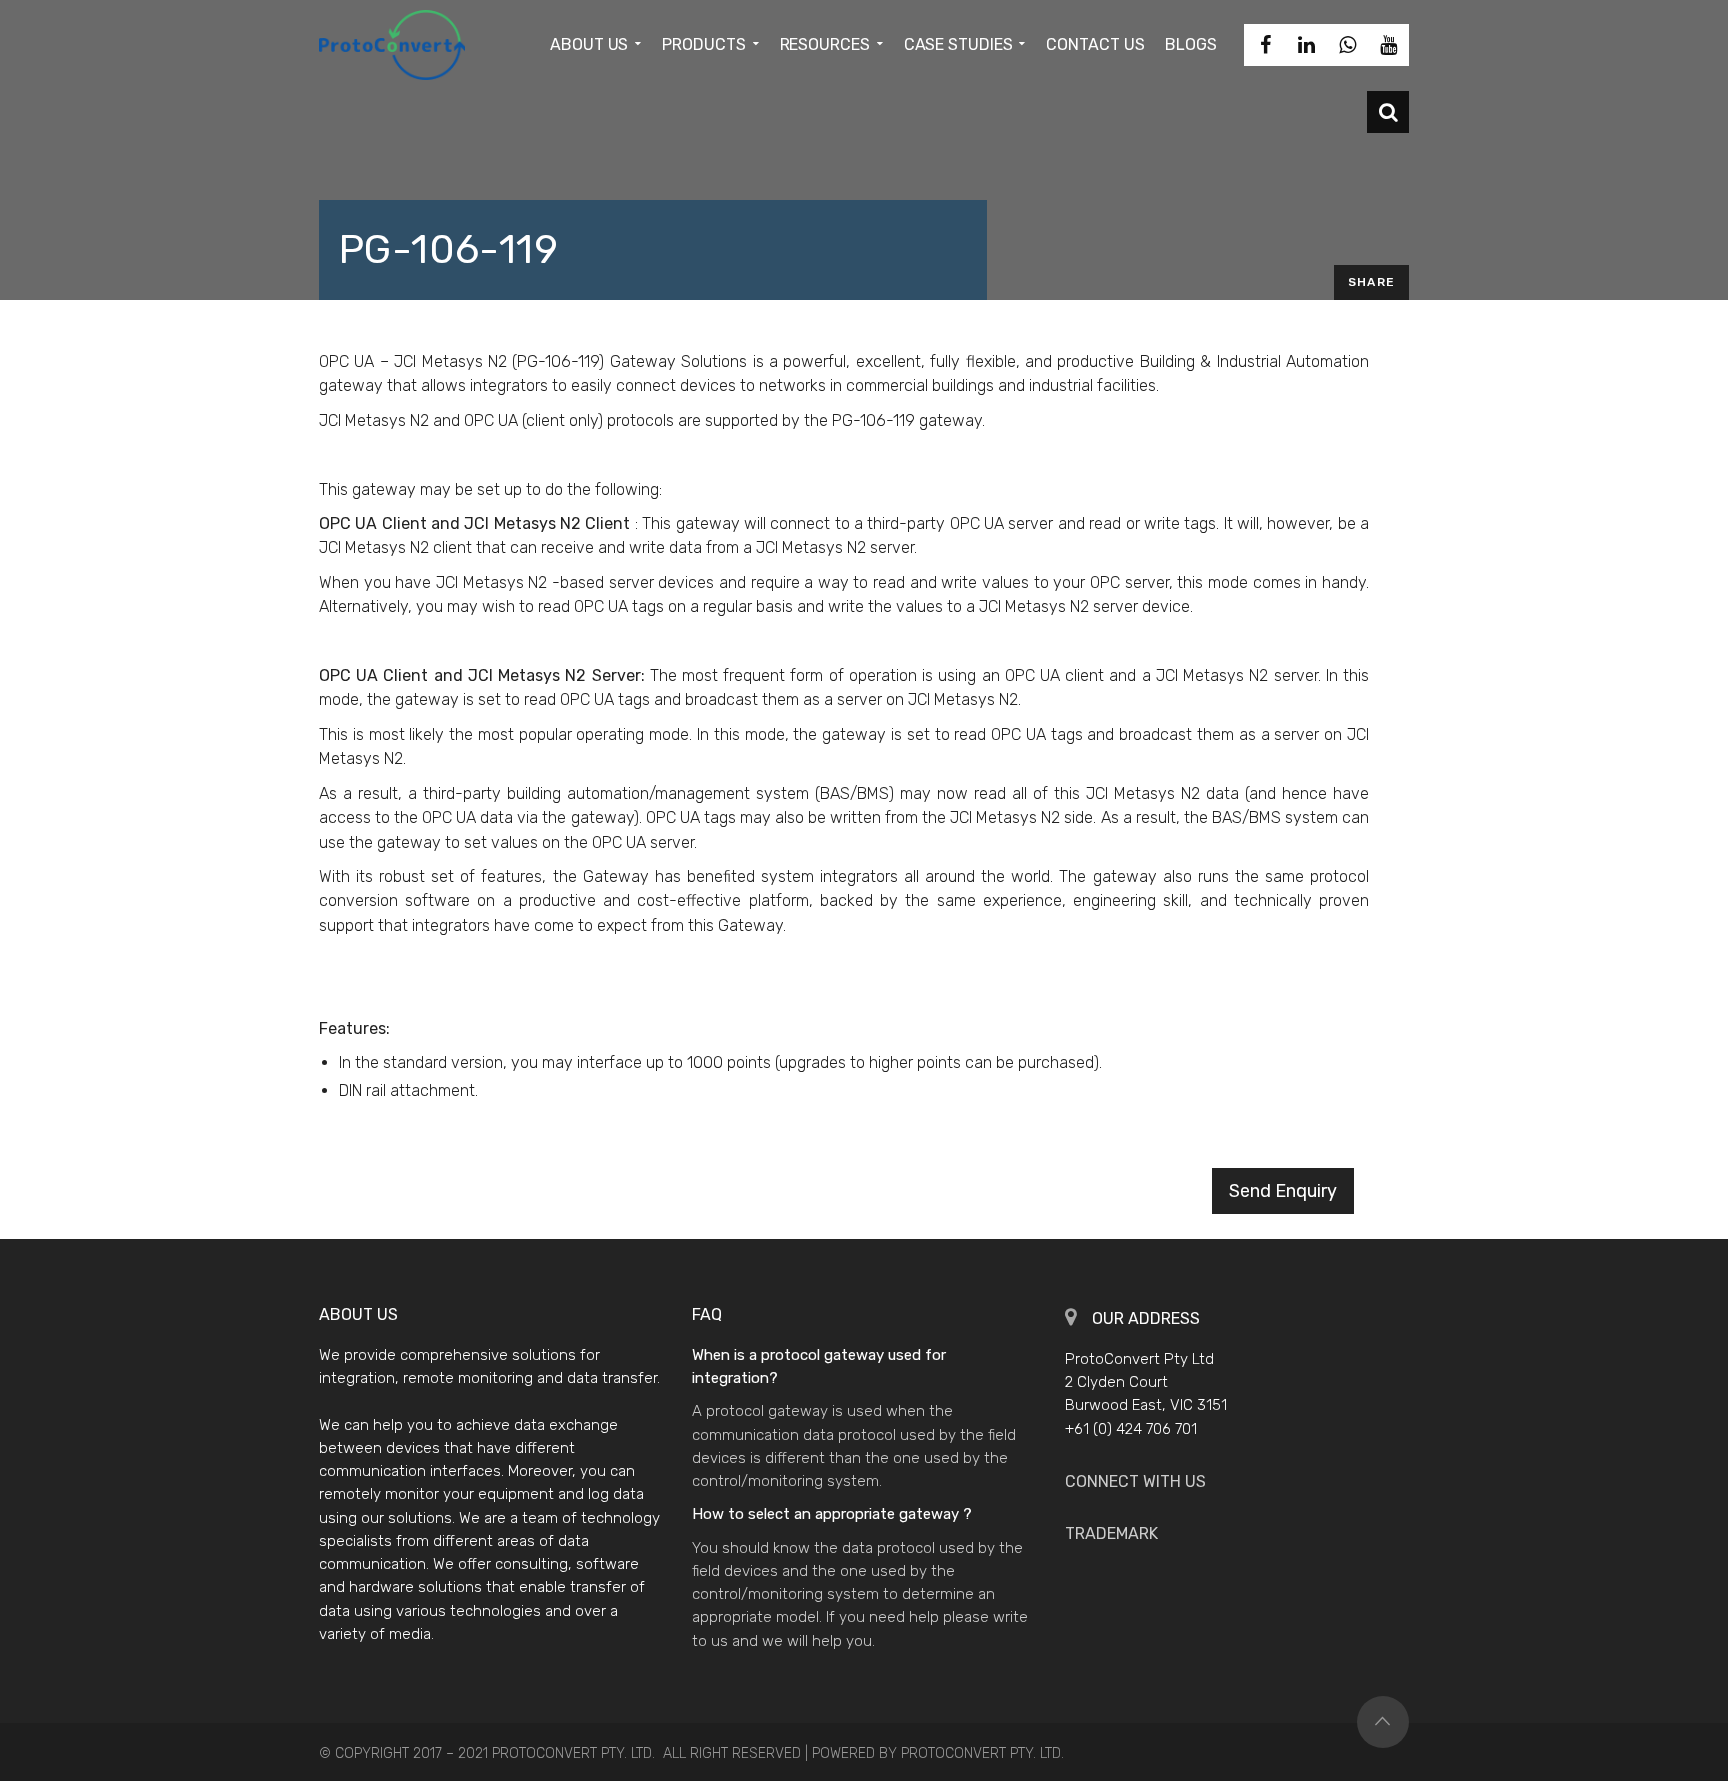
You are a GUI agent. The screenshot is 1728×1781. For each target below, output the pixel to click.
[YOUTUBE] (1388, 45)
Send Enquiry (1283, 1191)
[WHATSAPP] (1347, 45)
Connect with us (1135, 1481)
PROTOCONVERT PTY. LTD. (982, 1753)
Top (1383, 1722)
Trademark (1111, 1533)
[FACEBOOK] (1265, 45)
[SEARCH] (1388, 112)
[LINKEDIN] (1306, 45)
